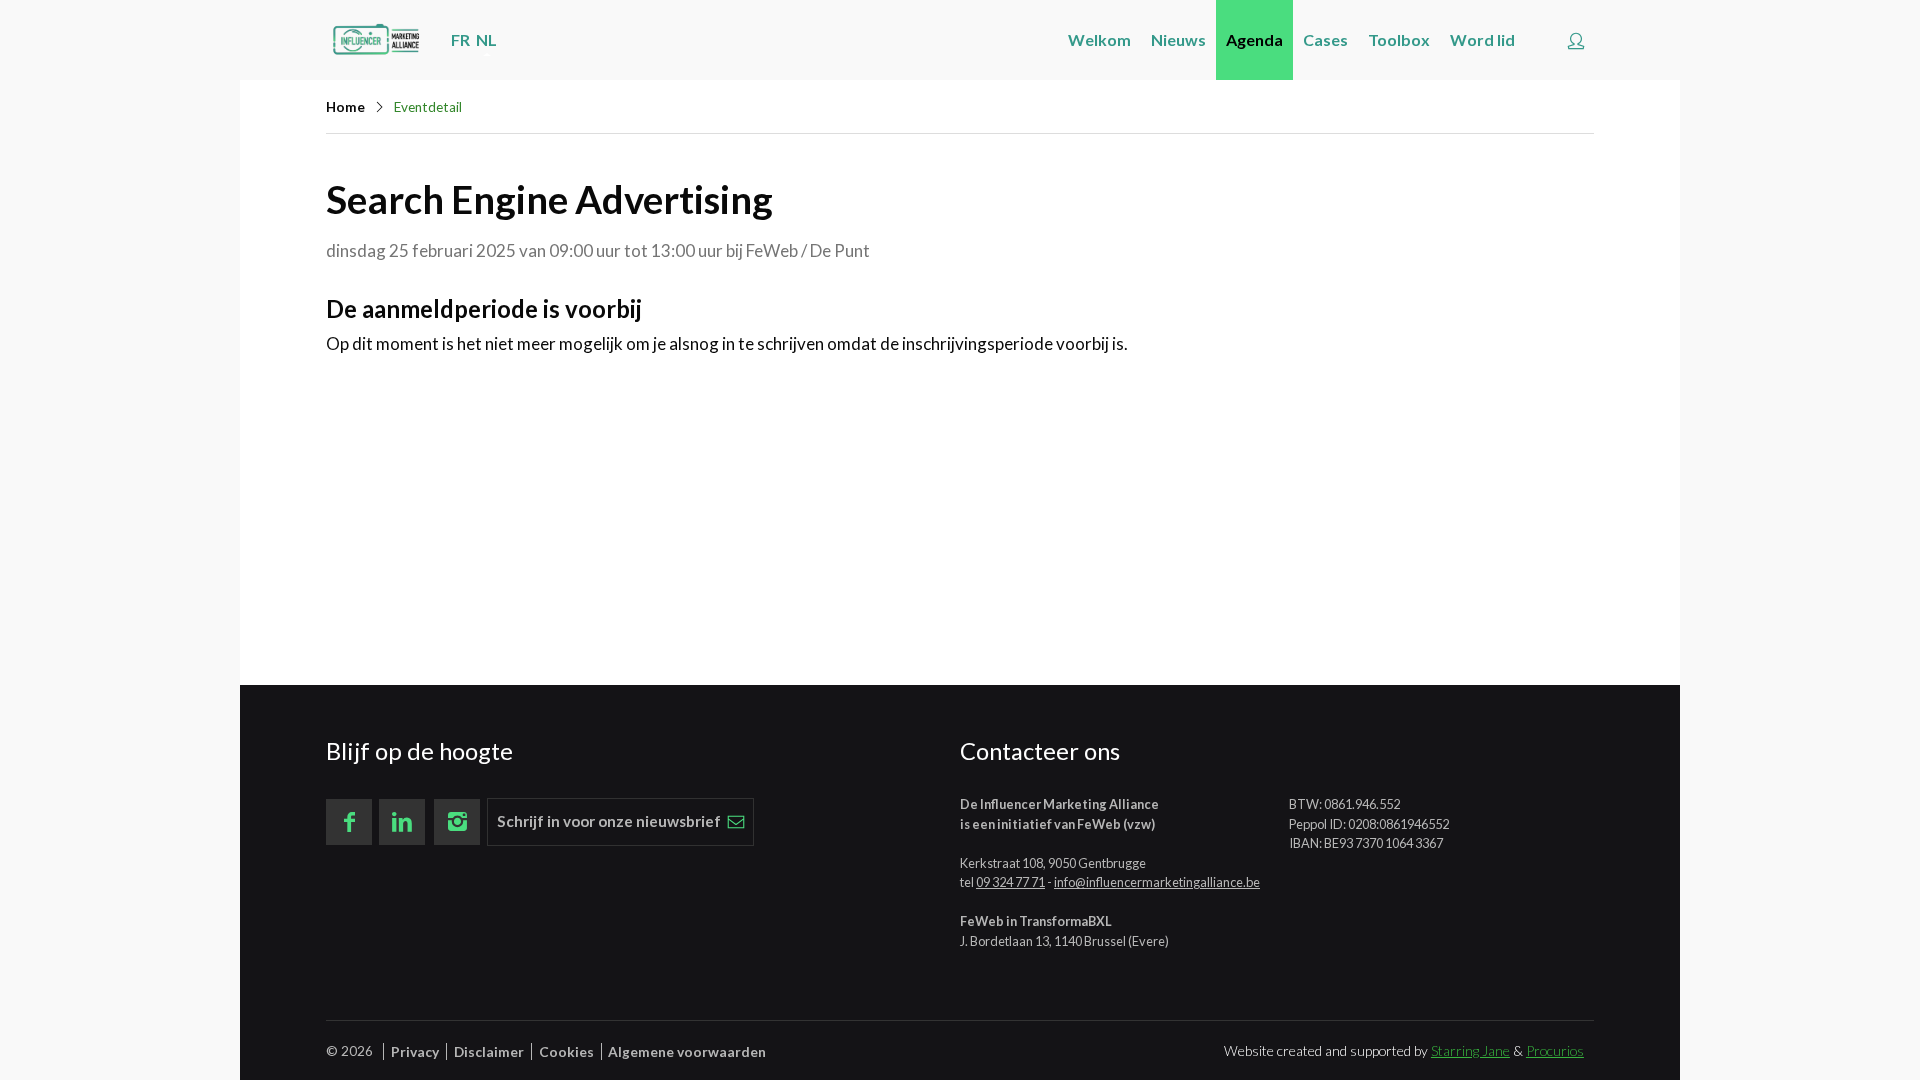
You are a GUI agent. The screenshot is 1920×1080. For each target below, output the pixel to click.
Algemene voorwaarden (687, 1051)
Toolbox (1399, 39)
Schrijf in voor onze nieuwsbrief (609, 821)
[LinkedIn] (402, 822)
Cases (1325, 39)
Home (345, 107)
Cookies (566, 1051)
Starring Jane (1470, 1050)
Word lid (1482, 39)
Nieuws (1178, 39)
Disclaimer (489, 1051)
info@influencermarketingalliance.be (1157, 882)
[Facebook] (349, 822)
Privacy (415, 1051)
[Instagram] (457, 822)
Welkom (1099, 39)
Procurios (1555, 1050)
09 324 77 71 (1010, 882)
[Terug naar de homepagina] (376, 40)
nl (486, 39)
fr (460, 39)
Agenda (1254, 39)
